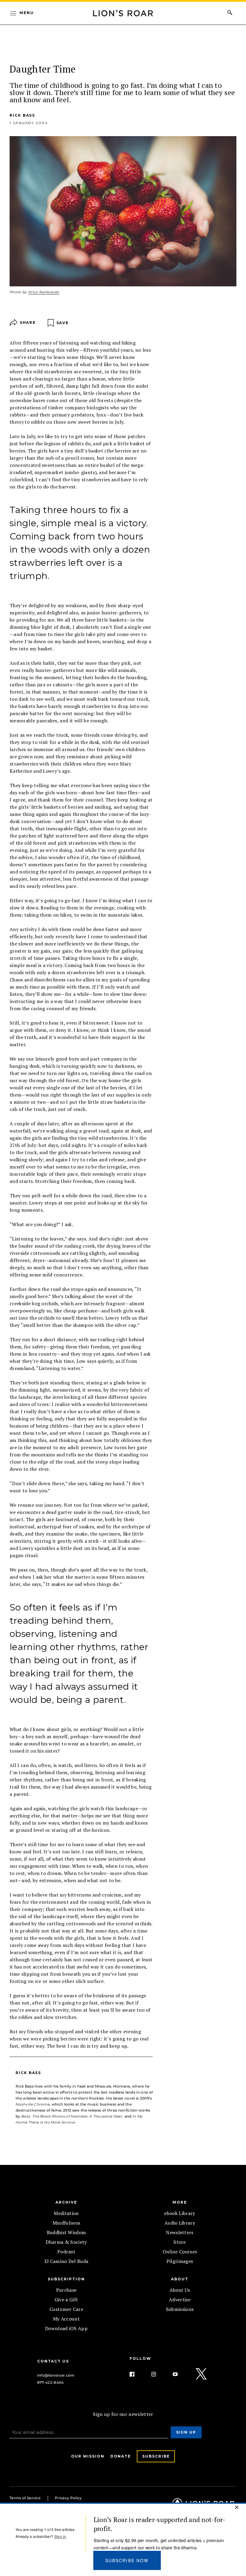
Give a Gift (66, 2300)
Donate (121, 2456)
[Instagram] (158, 2374)
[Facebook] (137, 2374)
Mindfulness (66, 2223)
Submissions (180, 2309)
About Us (180, 2290)
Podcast (66, 2252)
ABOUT (180, 2279)
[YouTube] (180, 2374)
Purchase (66, 2290)
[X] (202, 2374)
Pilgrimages (180, 2261)
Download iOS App (66, 2328)
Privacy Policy (68, 2498)
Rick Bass (22, 115)
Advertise (180, 2300)
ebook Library (180, 2213)
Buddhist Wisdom (66, 2232)
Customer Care (66, 2309)
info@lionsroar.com (56, 2375)
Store (180, 2242)
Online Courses (180, 2252)
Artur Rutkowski (44, 292)
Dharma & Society (66, 2242)
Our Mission (88, 2456)
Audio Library (180, 2223)
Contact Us (53, 2361)
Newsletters (180, 2232)
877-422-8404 (51, 2382)
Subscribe (156, 2456)
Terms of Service (25, 2498)
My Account (66, 2319)
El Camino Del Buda (66, 2261)
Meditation (66, 2213)
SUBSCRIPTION (66, 2279)
